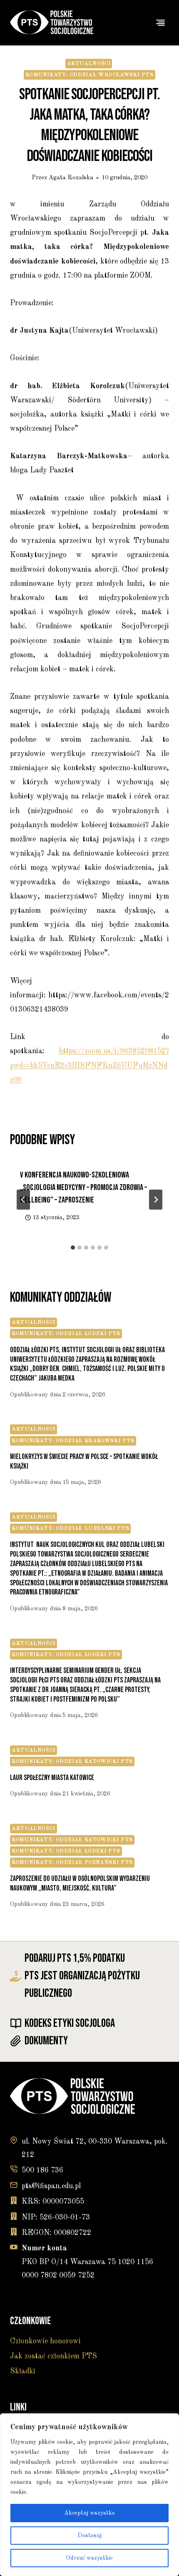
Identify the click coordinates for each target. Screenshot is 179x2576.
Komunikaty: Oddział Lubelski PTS (70, 1528)
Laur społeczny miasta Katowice (52, 1778)
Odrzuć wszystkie (89, 2558)
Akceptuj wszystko (89, 2513)
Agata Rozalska (71, 178)
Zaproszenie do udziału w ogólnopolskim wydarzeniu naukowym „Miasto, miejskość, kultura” (80, 1883)
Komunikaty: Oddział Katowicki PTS (72, 1761)
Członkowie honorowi (45, 2341)
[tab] (73, 1248)
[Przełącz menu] (160, 23)
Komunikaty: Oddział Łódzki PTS (66, 1334)
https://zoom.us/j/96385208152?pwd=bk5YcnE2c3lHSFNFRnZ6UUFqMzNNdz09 (89, 1065)
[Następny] (156, 1200)
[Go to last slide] (23, 1200)
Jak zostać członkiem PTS (53, 2356)
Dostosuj (90, 2536)
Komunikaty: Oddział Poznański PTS (72, 1862)
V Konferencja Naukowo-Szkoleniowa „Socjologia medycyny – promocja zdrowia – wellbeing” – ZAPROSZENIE (83, 1188)
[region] (89, 2495)
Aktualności (89, 64)
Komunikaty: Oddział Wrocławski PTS (89, 75)
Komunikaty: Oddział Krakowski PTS (73, 1441)
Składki (23, 2371)
